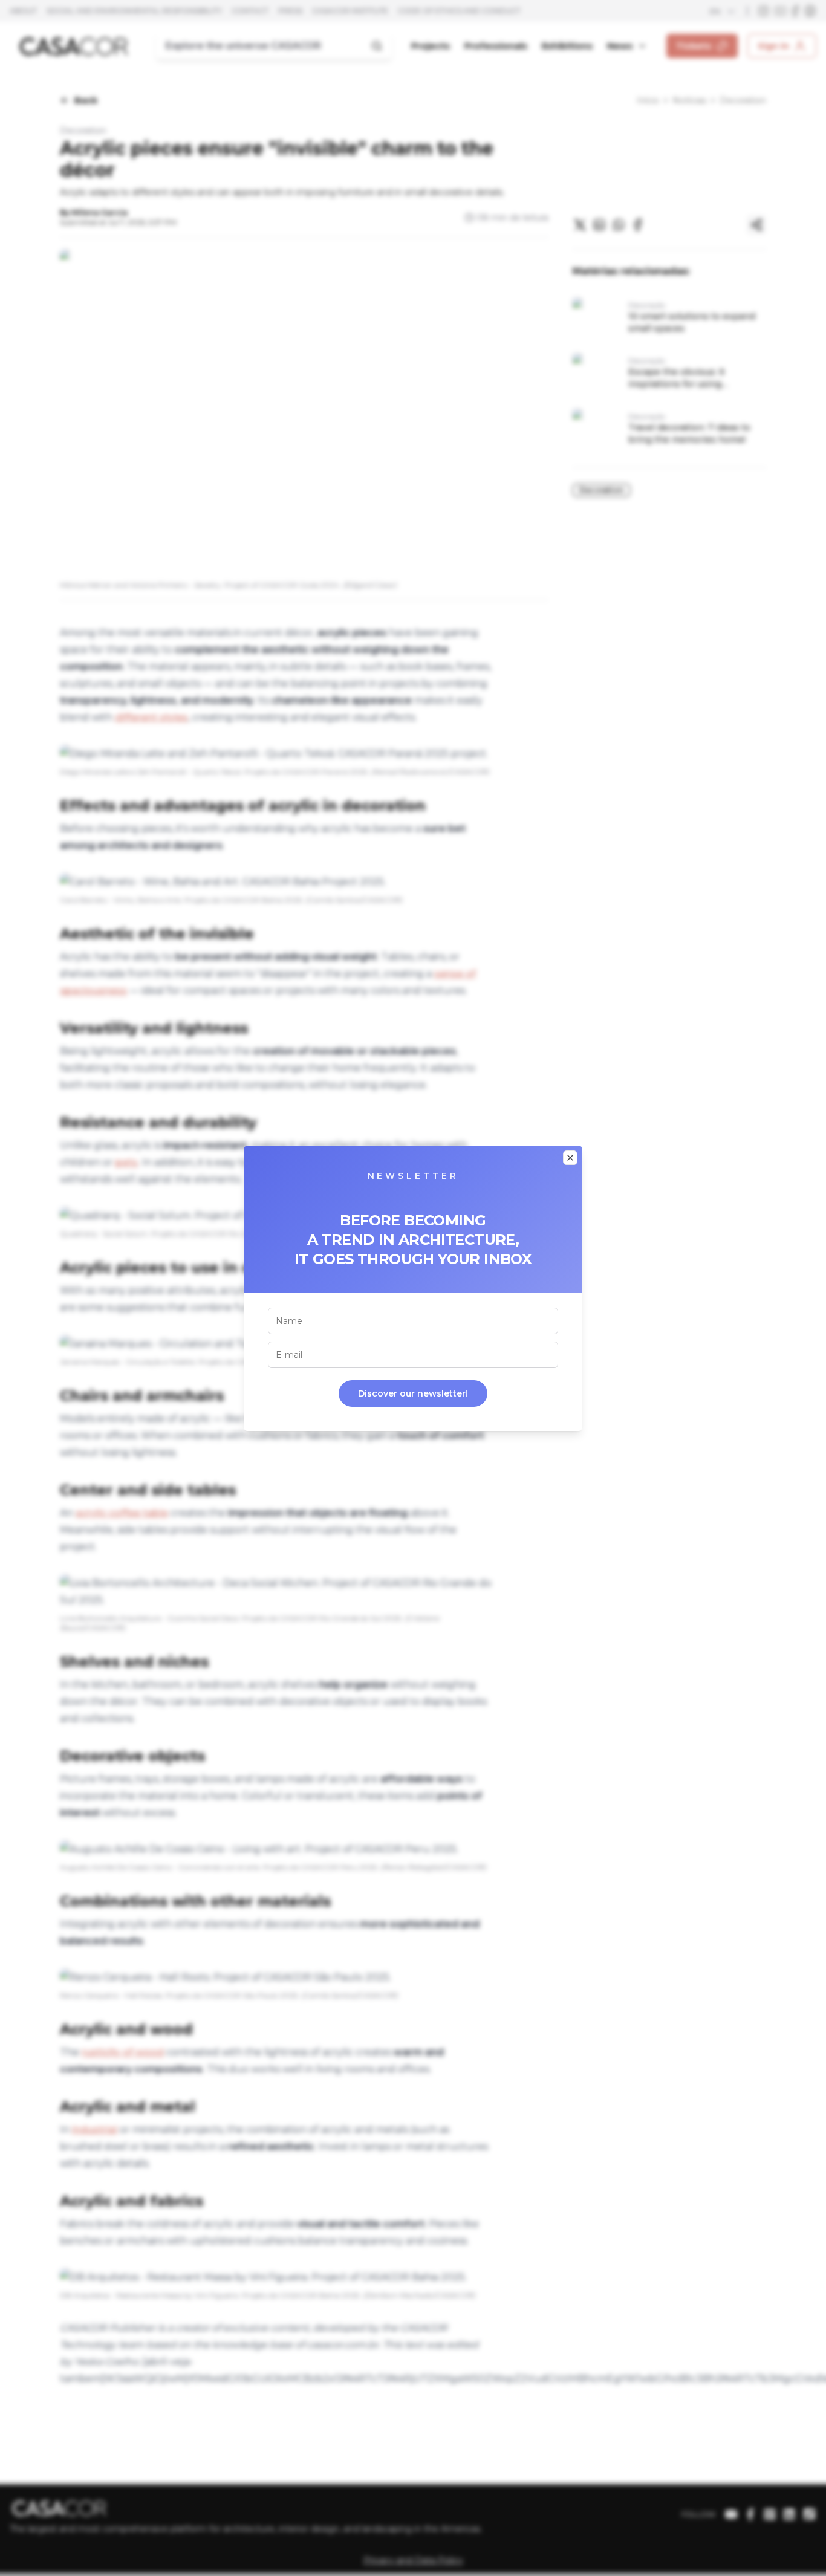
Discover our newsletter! (413, 1393)
